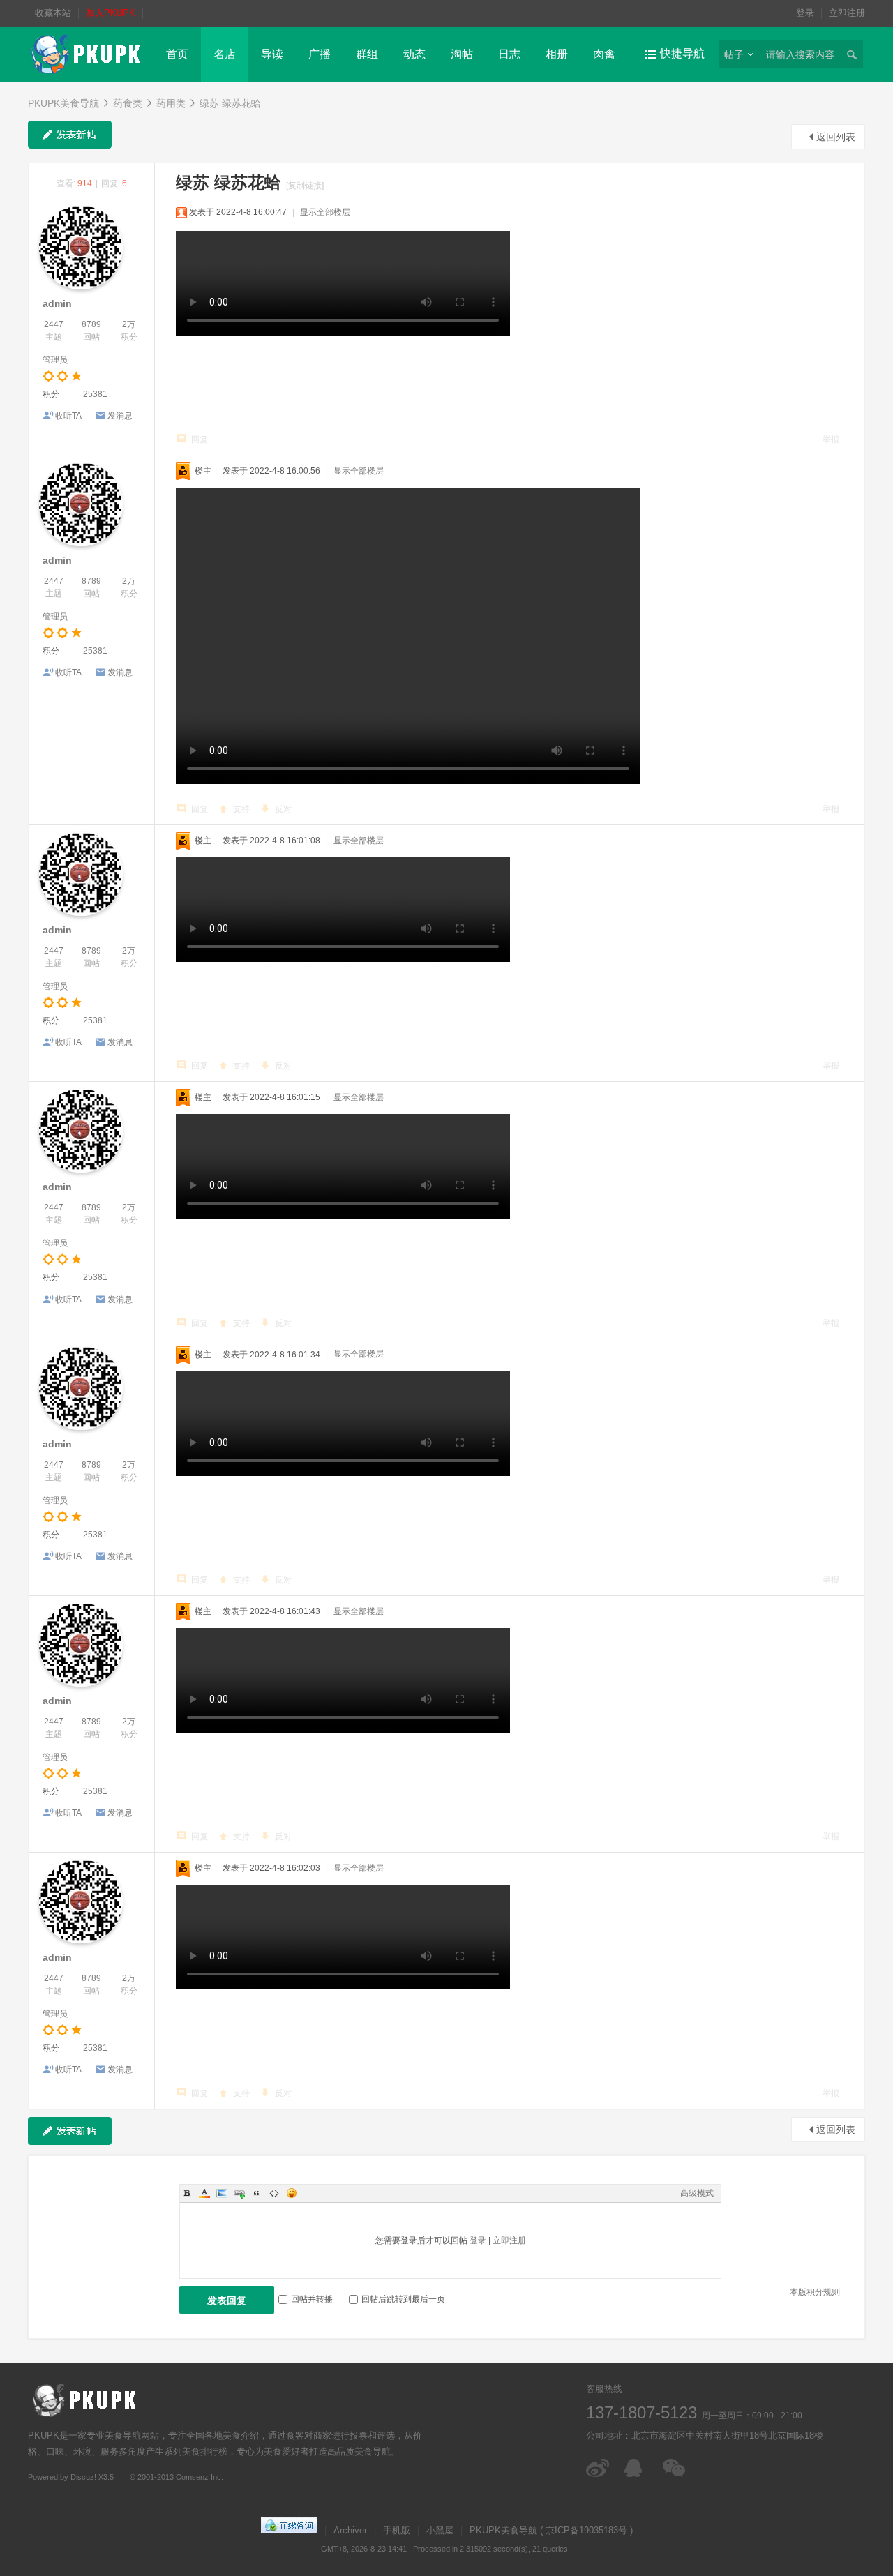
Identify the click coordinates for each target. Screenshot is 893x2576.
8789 (91, 324)
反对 (283, 809)
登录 (805, 13)
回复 (200, 439)
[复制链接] (305, 186)
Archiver (350, 2530)
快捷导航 (682, 53)
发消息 (120, 416)
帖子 (734, 54)
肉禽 (604, 54)
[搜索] (851, 54)
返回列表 (836, 137)
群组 (367, 54)
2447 (54, 324)
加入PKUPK (111, 13)
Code (274, 2193)
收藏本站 (53, 13)
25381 (95, 394)
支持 (241, 809)
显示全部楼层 (325, 212)
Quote (257, 2193)
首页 (177, 54)
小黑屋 (440, 2530)
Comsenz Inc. (200, 2477)
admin (57, 303)
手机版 (397, 2530)
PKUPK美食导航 (63, 103)
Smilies (292, 2193)
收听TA (68, 416)
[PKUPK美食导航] (85, 54)
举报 (831, 439)
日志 (509, 54)
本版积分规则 (815, 2292)
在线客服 (637, 2468)
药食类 (128, 103)
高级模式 (697, 2193)
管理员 (55, 360)
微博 (598, 2468)
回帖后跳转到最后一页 (403, 2299)
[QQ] (289, 2530)
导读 (272, 54)
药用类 (171, 103)
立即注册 (847, 13)
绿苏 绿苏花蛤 (230, 103)
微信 (675, 2468)
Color (204, 2193)
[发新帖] (70, 135)
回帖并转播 (312, 2299)
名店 (225, 54)
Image (222, 2193)
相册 (557, 54)
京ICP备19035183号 (586, 2530)
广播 (320, 54)
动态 (414, 54)
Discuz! (83, 2477)
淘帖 (462, 54)
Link (239, 2193)
